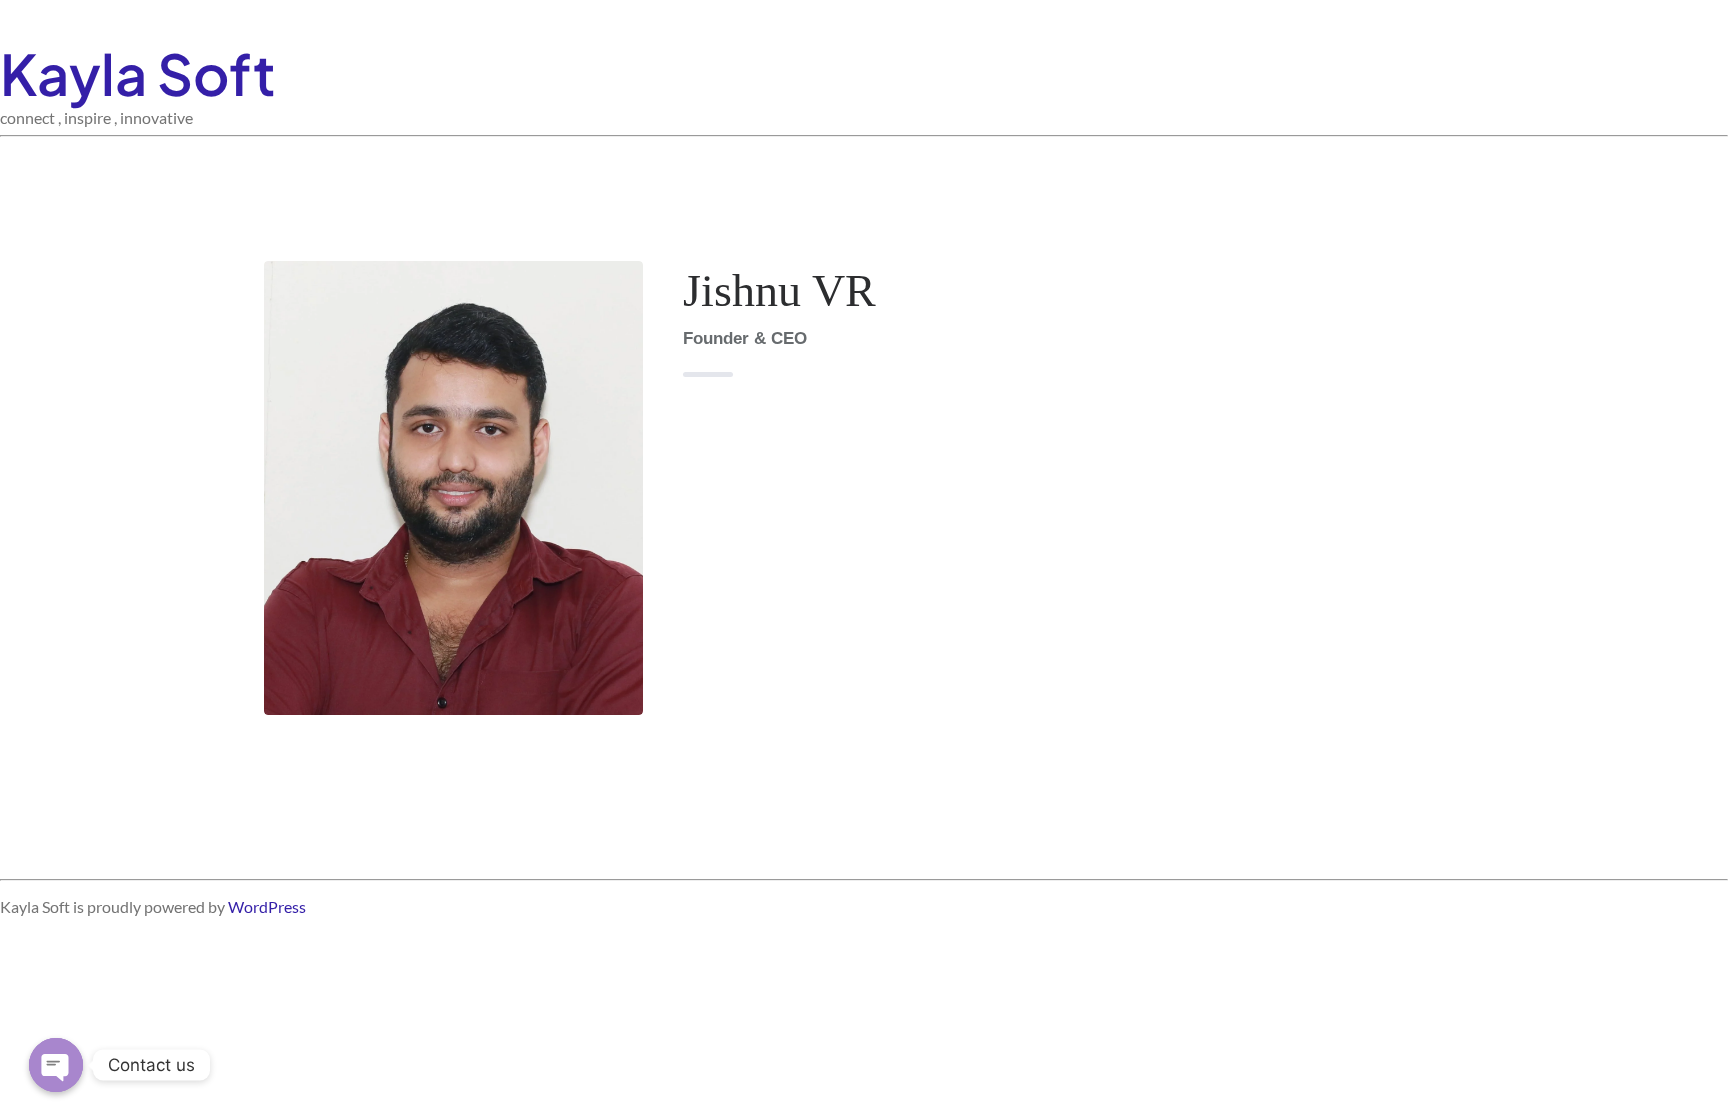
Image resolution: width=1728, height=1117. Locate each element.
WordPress (267, 906)
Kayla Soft (138, 73)
